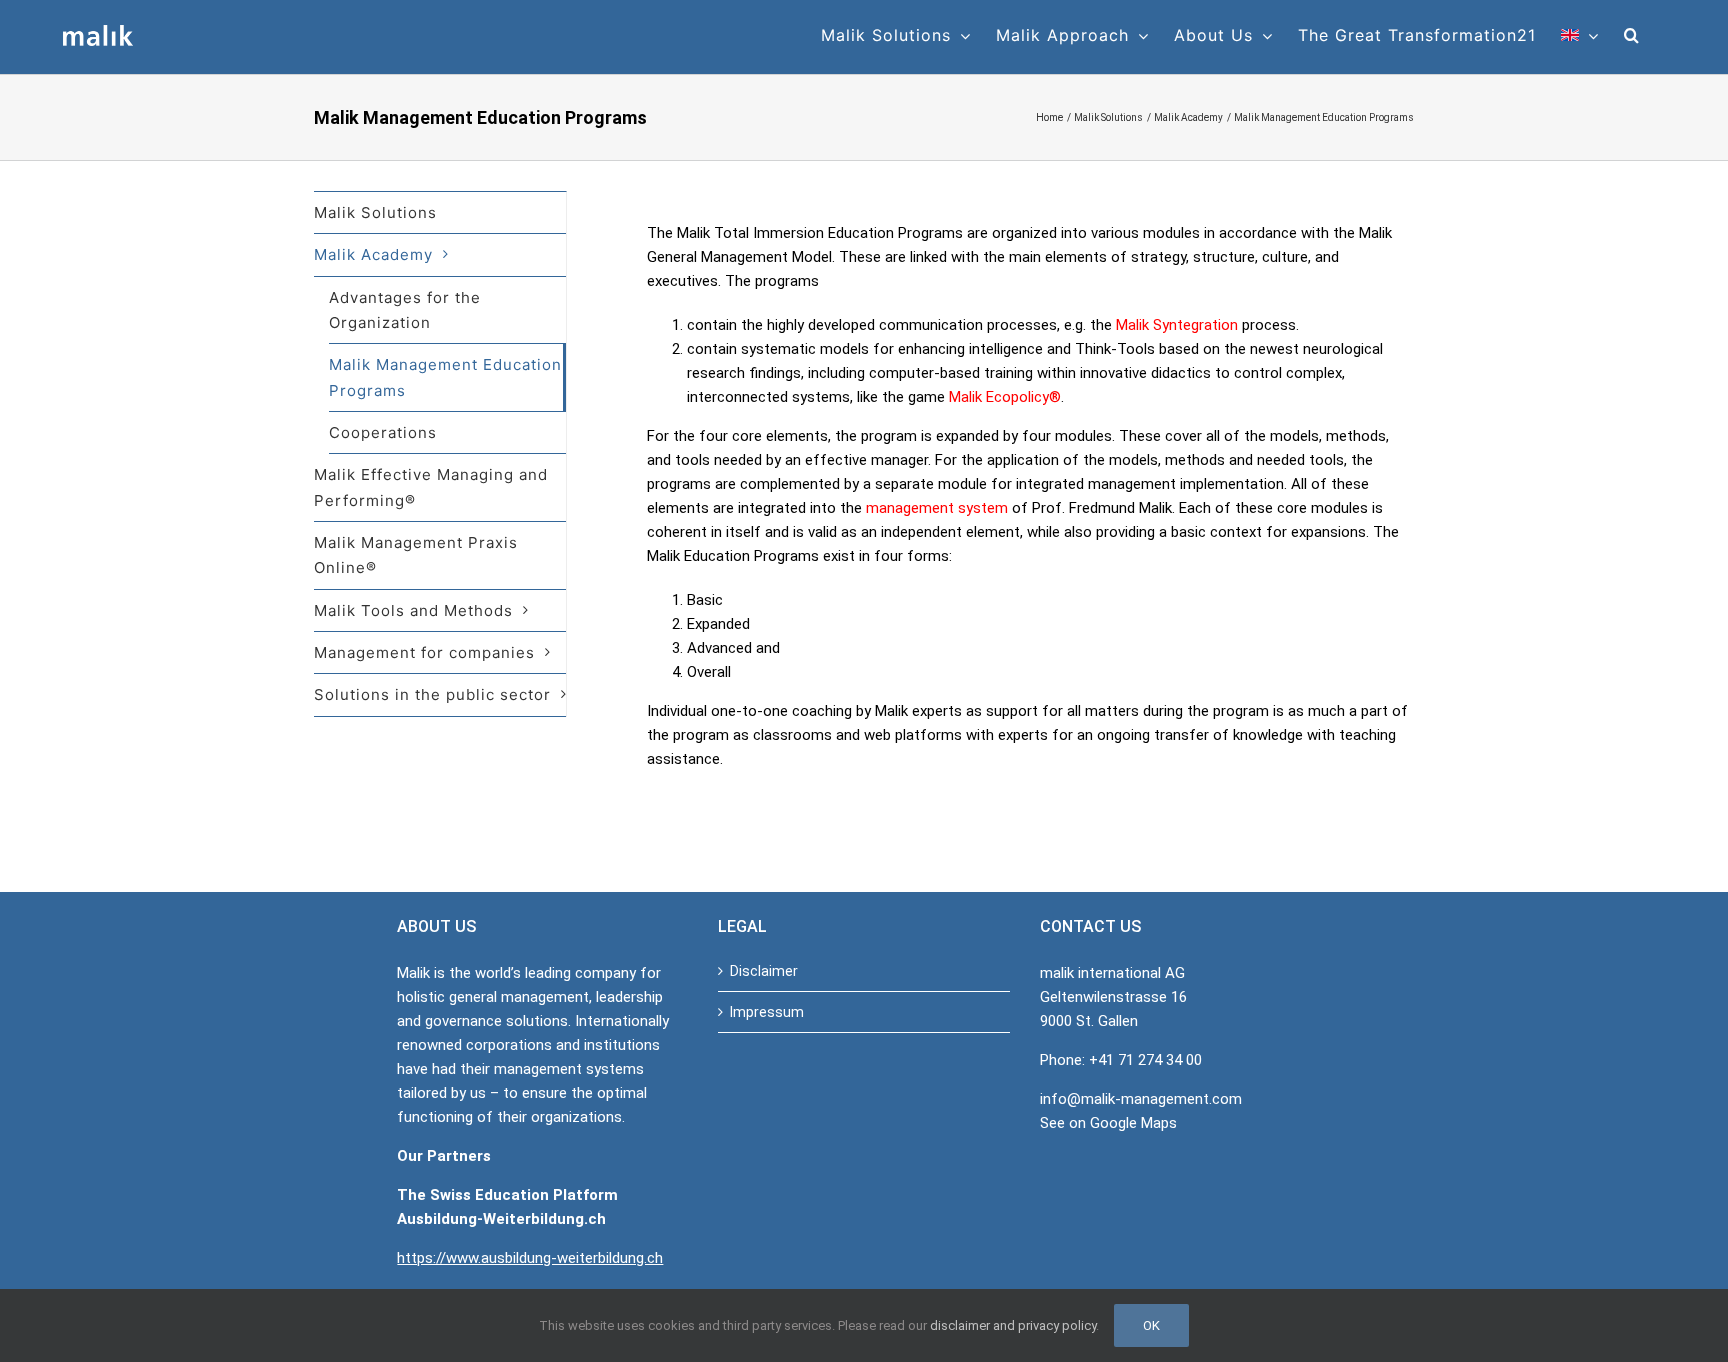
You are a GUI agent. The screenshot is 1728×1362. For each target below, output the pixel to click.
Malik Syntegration (1177, 325)
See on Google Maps (1108, 1123)
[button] (1632, 35)
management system (937, 508)
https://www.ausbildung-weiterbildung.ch (530, 1258)
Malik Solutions (375, 212)
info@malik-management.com (1141, 1099)
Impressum (767, 1012)
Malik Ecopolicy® (1005, 397)
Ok (1151, 1325)
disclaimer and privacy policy (1013, 1325)
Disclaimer (764, 971)
